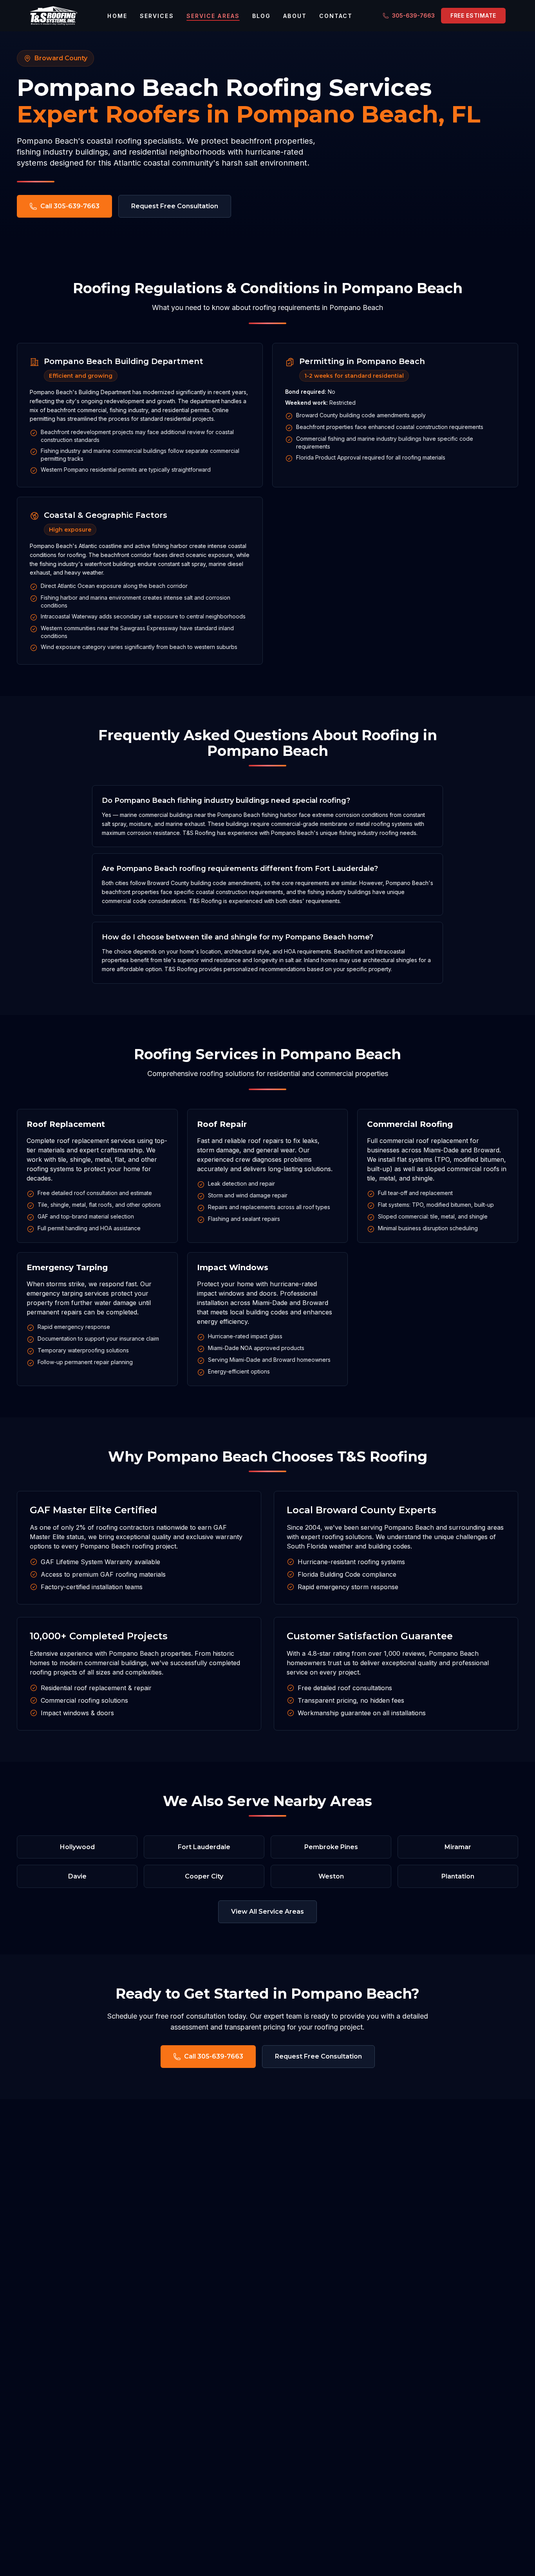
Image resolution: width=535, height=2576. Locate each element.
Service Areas (213, 16)
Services (157, 16)
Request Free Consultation (175, 206)
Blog (261, 16)
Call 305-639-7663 (70, 206)
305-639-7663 (413, 15)
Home (117, 16)
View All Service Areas (267, 1912)
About (295, 16)
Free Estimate (473, 15)
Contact (336, 16)
